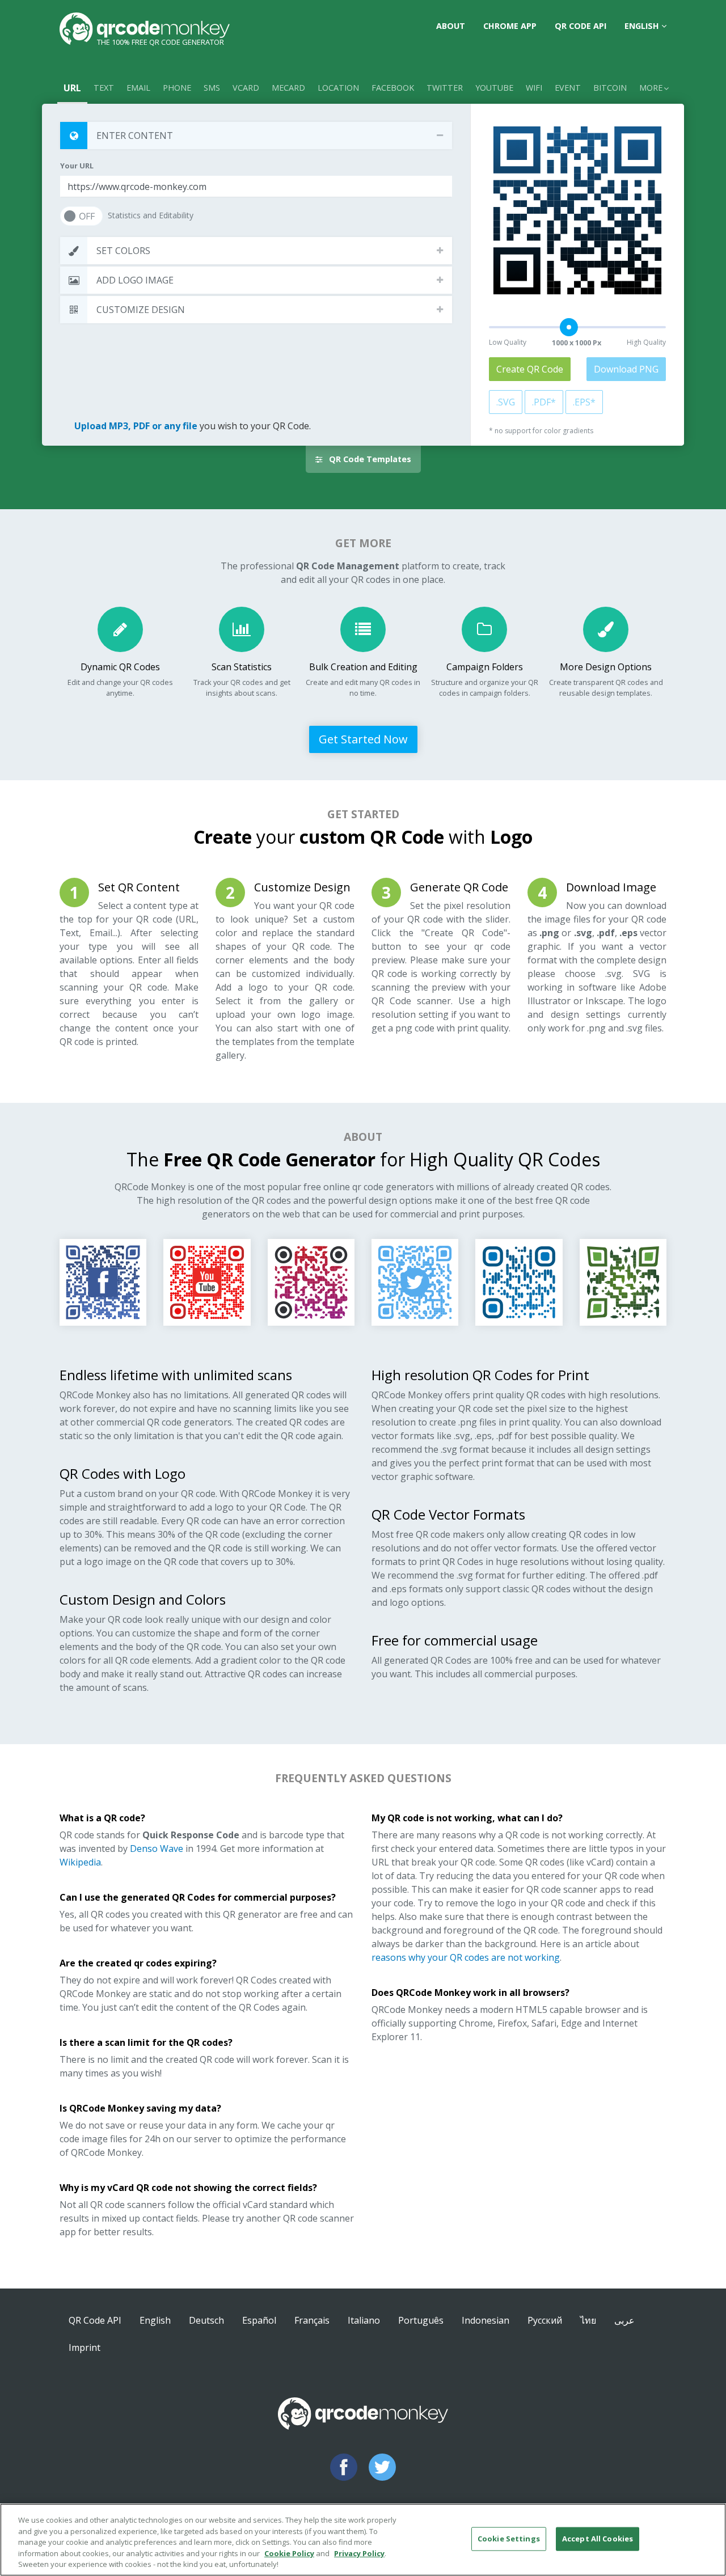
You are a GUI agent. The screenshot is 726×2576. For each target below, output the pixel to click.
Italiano (364, 2320)
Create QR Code (530, 369)
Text (104, 88)
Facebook (393, 88)
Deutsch (206, 2320)
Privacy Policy (359, 2553)
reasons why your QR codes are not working (466, 1957)
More (651, 88)
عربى (624, 2320)
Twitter (445, 88)
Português (421, 2320)
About (451, 26)
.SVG (506, 402)
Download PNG (626, 369)
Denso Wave (157, 1849)
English (643, 26)
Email (138, 88)
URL (72, 88)
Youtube (494, 88)
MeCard (288, 88)
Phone (177, 88)
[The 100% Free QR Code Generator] (363, 2422)
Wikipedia (80, 1862)
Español (259, 2320)
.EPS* (584, 402)
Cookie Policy (289, 2553)
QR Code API (581, 26)
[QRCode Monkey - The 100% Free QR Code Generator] (145, 28)
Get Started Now (363, 739)
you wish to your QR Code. (193, 426)
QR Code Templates (369, 459)
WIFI (534, 88)
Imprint (85, 2347)
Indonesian (486, 2320)
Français (312, 2320)
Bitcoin (610, 88)
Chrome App (510, 26)
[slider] (569, 327)
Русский (545, 2320)
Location (338, 88)
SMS (212, 88)
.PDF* (544, 402)
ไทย (588, 2320)
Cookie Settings (509, 2539)
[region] (363, 2540)
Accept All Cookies (598, 2539)
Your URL (77, 166)
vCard (246, 88)
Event (568, 88)
